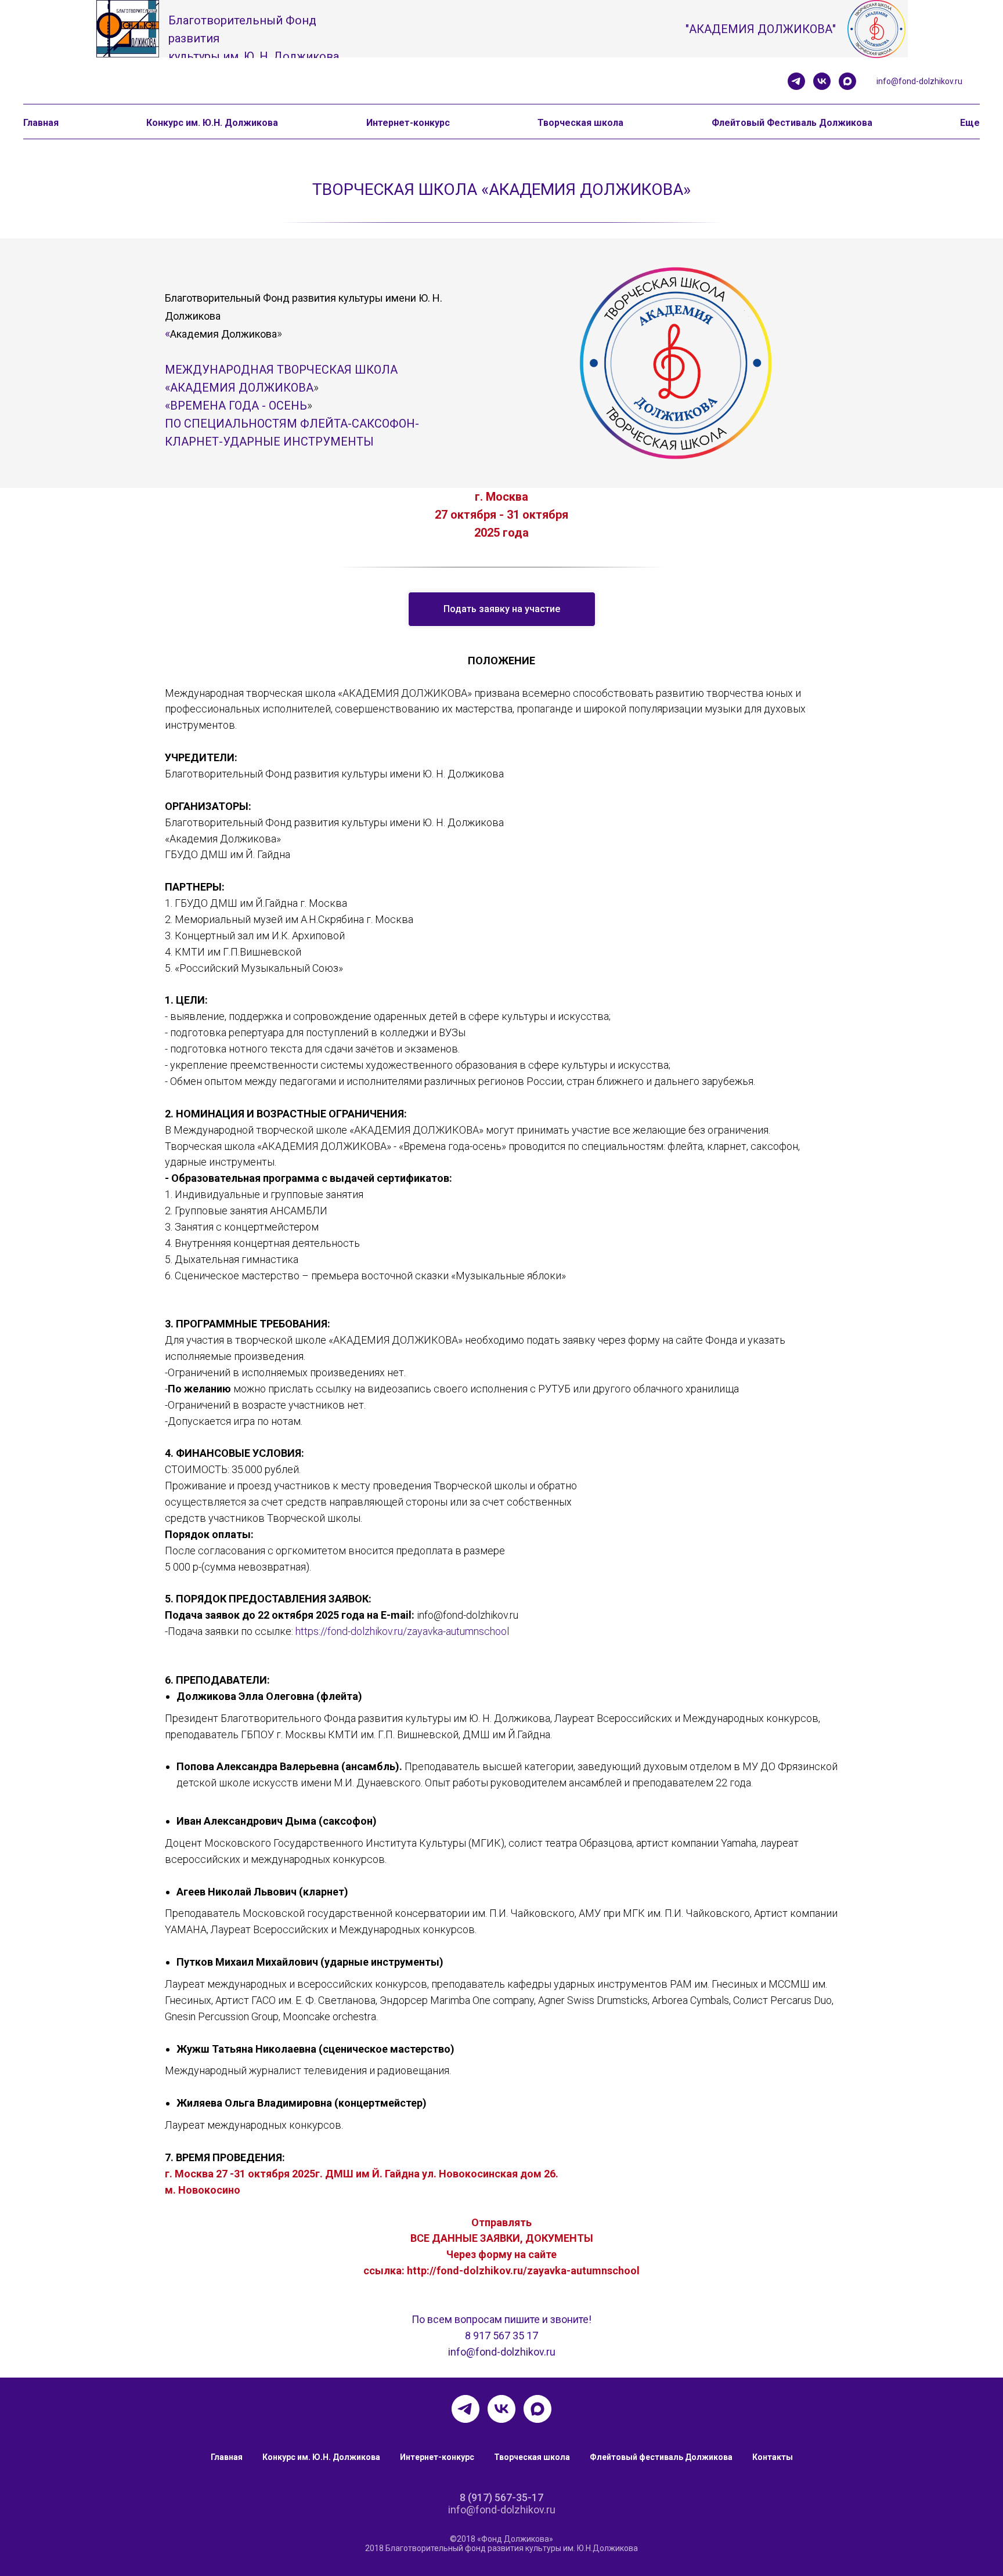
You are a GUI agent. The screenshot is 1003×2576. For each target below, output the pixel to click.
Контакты (773, 2457)
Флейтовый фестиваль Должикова (661, 2457)
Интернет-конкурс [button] (408, 123)
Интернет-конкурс (437, 2457)
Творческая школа (532, 2457)
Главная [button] (41, 123)
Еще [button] (970, 123)
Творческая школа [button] (580, 123)
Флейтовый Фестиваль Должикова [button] (792, 123)
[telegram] (796, 81)
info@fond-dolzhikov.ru (919, 81)
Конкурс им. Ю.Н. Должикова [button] (212, 123)
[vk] (822, 81)
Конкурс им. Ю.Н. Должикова (321, 2457)
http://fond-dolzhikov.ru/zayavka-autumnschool (523, 2271)
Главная (227, 2457)
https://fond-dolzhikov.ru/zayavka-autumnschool (402, 1631)
